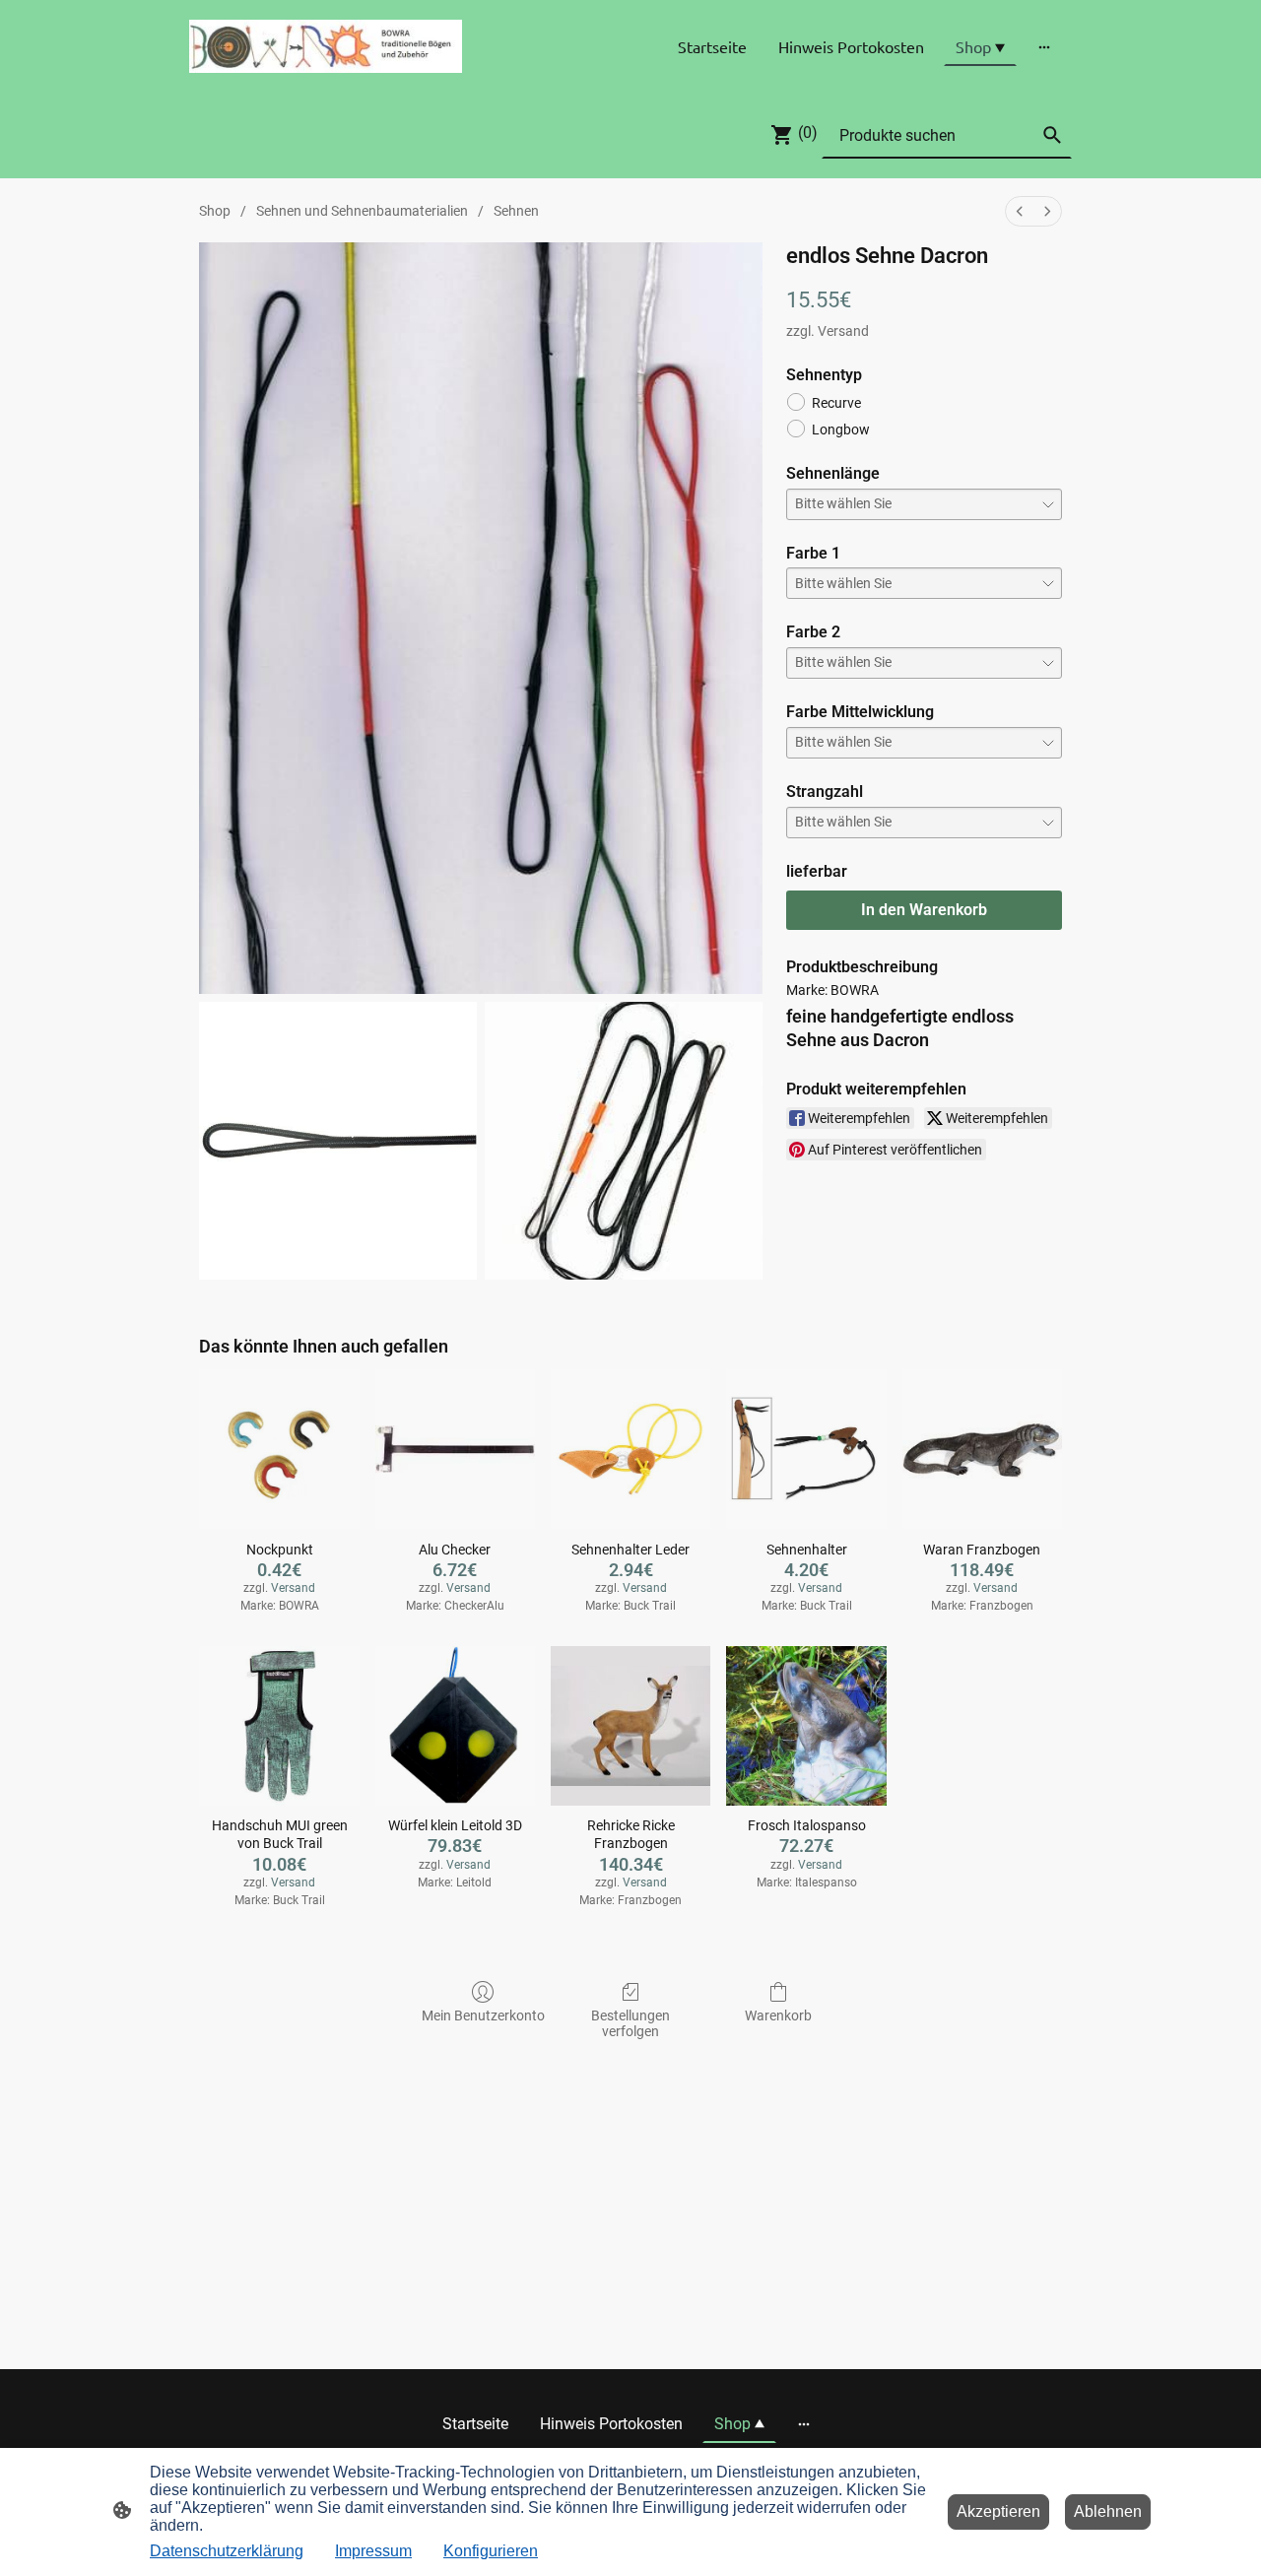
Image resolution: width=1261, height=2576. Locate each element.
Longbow (841, 429)
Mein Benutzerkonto (483, 2015)
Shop (215, 211)
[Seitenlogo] (326, 46)
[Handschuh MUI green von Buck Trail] (279, 1726)
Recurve (836, 403)
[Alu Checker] (455, 1449)
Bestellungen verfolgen (630, 2024)
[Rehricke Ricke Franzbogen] (630, 1726)
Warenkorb (778, 2015)
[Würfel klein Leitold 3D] (455, 1726)
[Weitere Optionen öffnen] (1044, 46)
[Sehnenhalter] (806, 1449)
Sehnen (516, 211)
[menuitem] (1020, 211)
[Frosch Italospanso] (806, 1726)
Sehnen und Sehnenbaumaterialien (362, 211)
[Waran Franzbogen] (982, 1449)
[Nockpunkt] (279, 1449)
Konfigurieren (491, 2551)
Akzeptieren (998, 2511)
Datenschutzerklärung (227, 2551)
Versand (843, 331)
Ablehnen (1108, 2511)
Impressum (373, 2551)
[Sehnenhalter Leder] (630, 1449)
